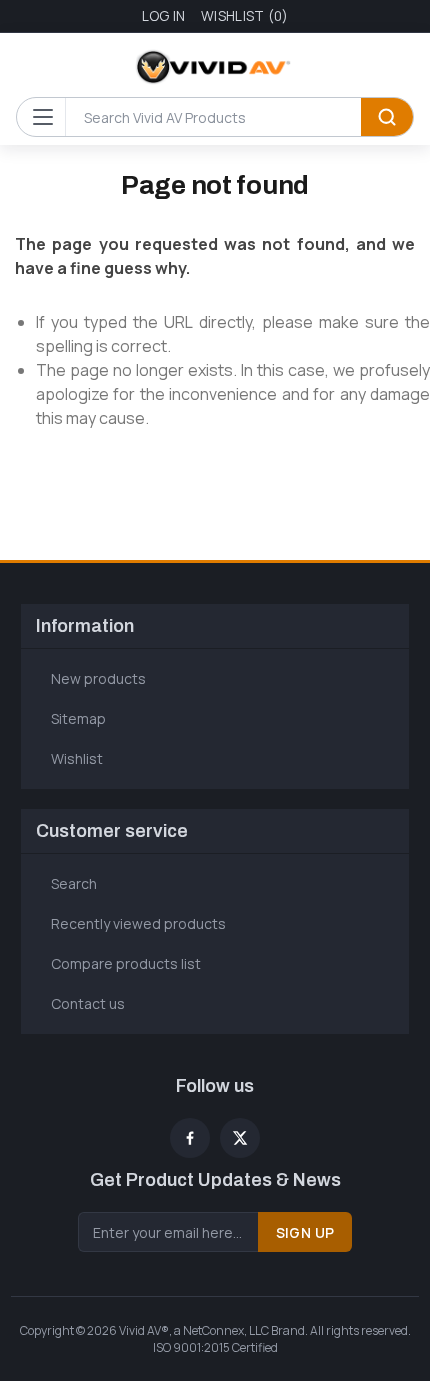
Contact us (88, 1003)
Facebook (190, 1138)
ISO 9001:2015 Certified (215, 1347)
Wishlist (77, 758)
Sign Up (305, 1232)
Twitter (240, 1138)
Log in (164, 16)
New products (98, 678)
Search (387, 117)
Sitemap (78, 718)
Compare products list (126, 963)
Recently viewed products (138, 923)
